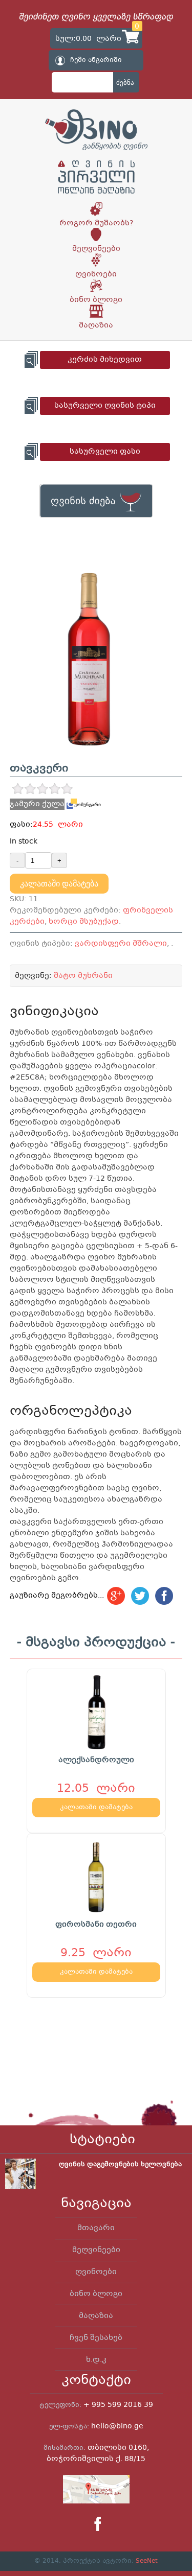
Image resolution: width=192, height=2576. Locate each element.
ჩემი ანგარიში (96, 60)
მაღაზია (96, 325)
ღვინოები (96, 274)
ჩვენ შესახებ (96, 2338)
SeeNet (147, 2561)
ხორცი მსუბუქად (84, 922)
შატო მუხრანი (83, 976)
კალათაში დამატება (59, 884)
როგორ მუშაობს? (96, 223)
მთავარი (96, 2228)
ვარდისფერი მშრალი (121, 944)
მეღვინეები (96, 249)
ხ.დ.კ (96, 2360)
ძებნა (125, 83)
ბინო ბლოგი (96, 300)
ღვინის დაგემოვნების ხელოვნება (120, 2165)
